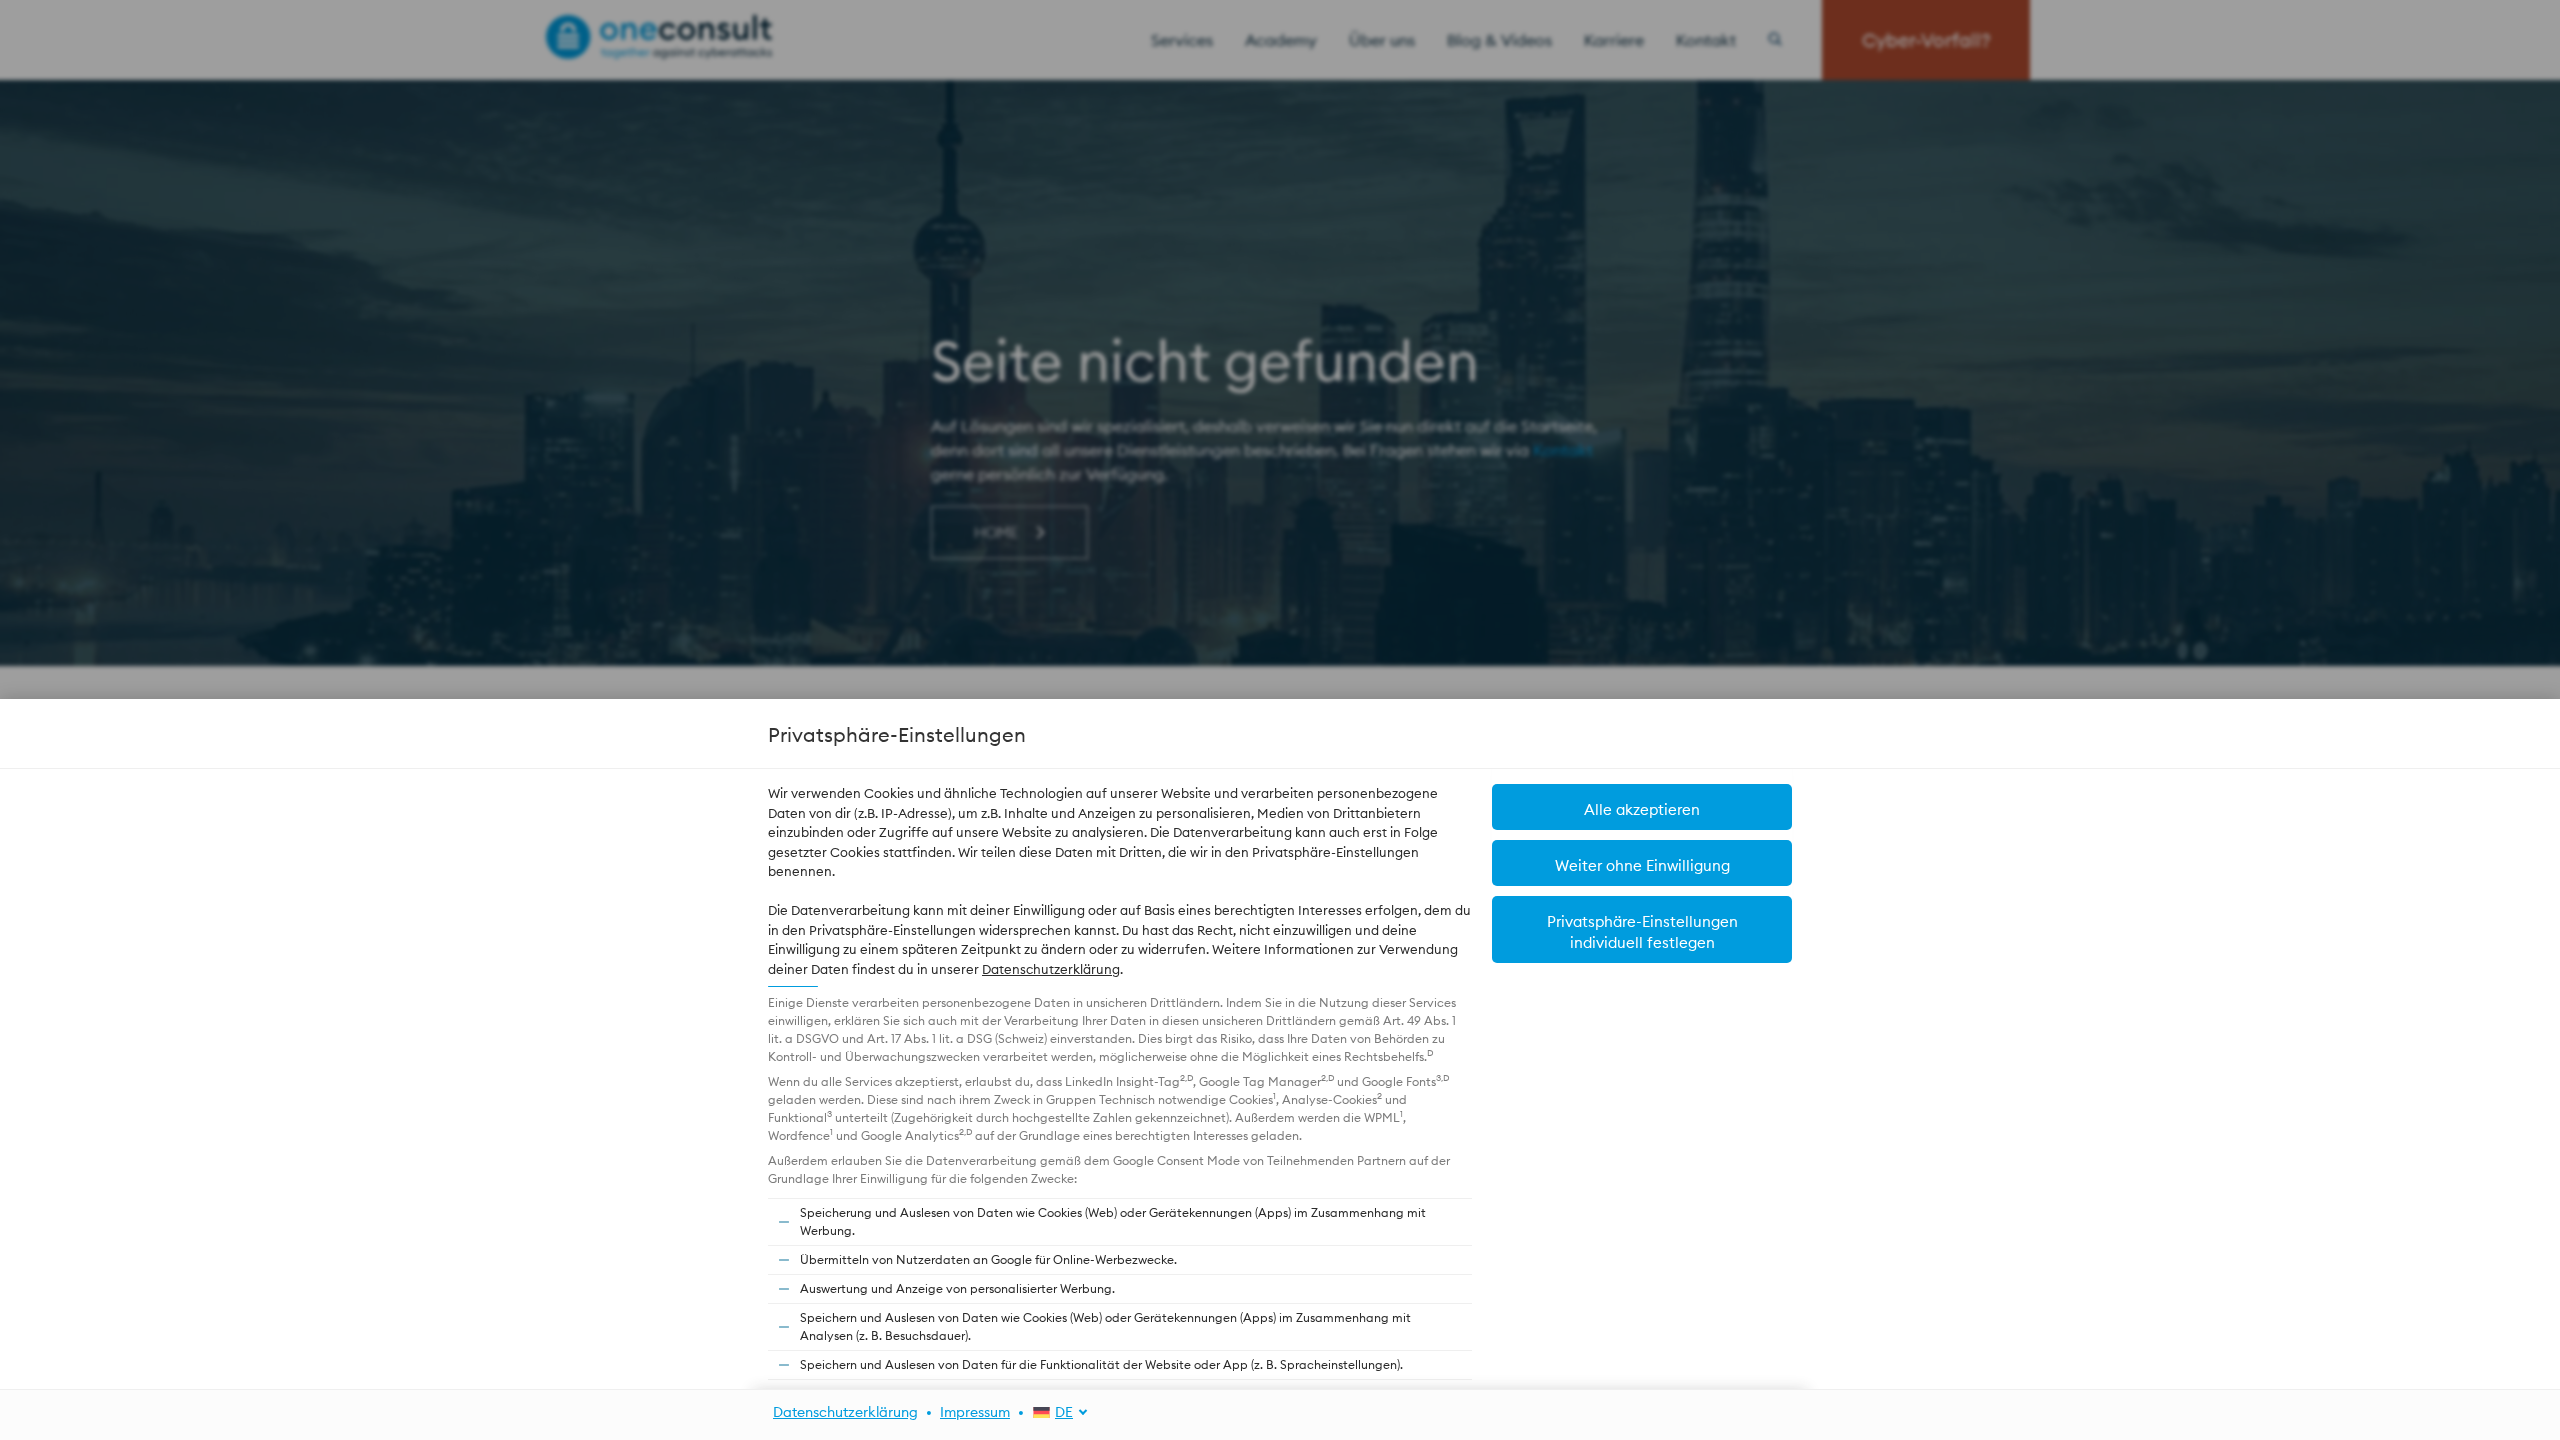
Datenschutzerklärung (1051, 969)
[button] (1642, 863)
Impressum (975, 1412)
